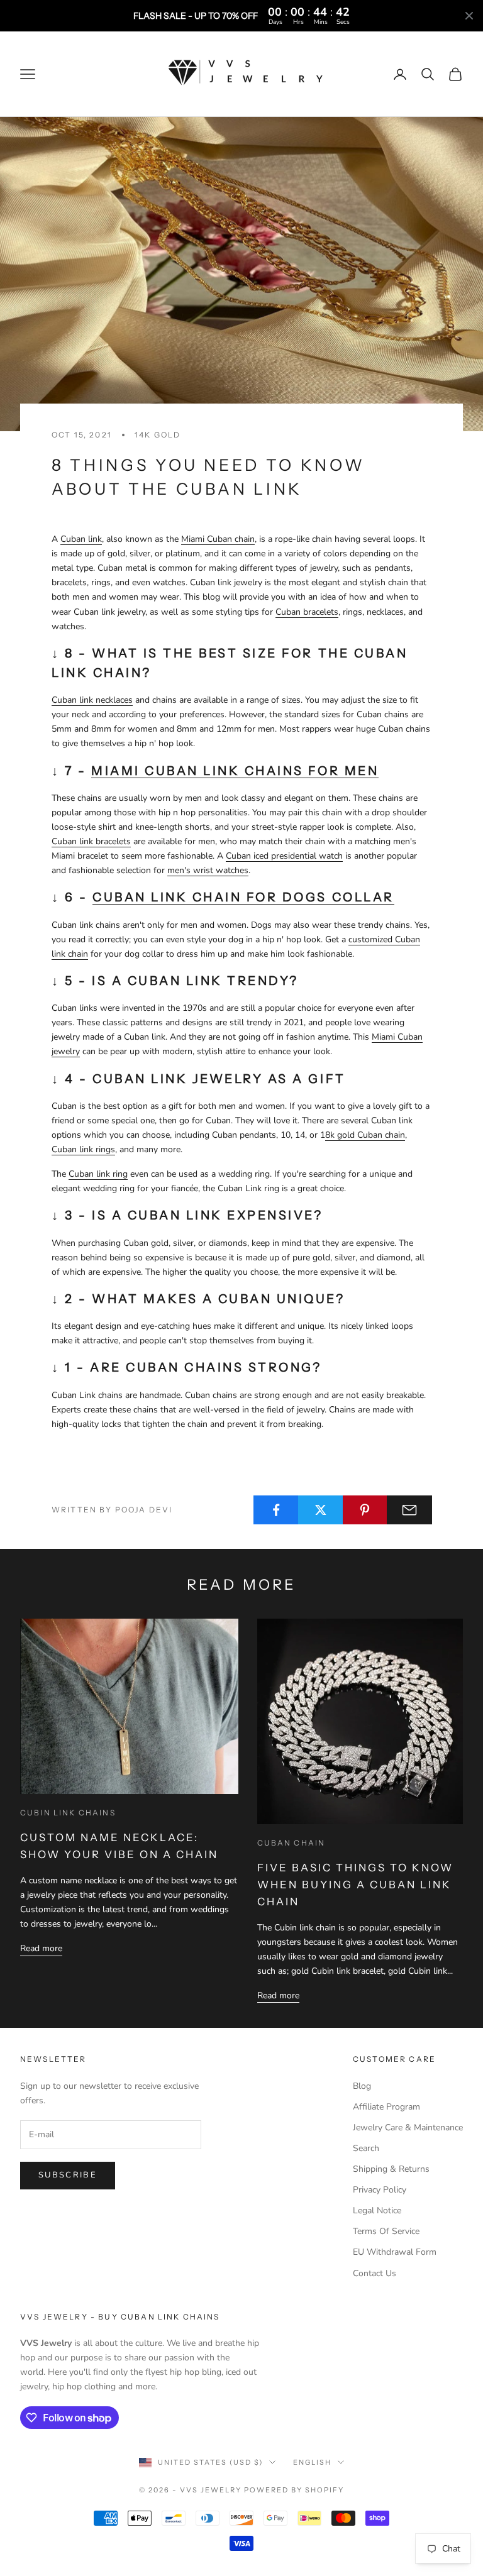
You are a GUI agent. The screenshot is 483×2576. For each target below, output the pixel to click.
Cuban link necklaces (92, 700)
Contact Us (375, 2273)
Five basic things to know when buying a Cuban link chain (355, 1885)
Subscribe (68, 2175)
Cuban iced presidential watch (284, 856)
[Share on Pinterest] (365, 1510)
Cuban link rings (83, 1149)
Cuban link (81, 539)
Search (366, 2148)
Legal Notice (377, 2210)
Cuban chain (291, 1843)
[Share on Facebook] (276, 1510)
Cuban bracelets (307, 612)
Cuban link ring (98, 1174)
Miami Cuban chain (218, 539)
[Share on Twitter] (321, 1510)
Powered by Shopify (294, 2490)
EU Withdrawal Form (395, 2252)
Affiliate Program (386, 2107)
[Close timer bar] (469, 16)
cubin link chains (68, 1813)
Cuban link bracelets (91, 841)
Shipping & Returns (391, 2169)
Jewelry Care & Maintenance (408, 2127)
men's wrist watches (208, 870)
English (312, 2462)
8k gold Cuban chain (365, 1135)
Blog (362, 2086)
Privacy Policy (380, 2190)
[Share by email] (409, 1510)
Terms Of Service (386, 2231)
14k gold (158, 435)
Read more (41, 1948)
